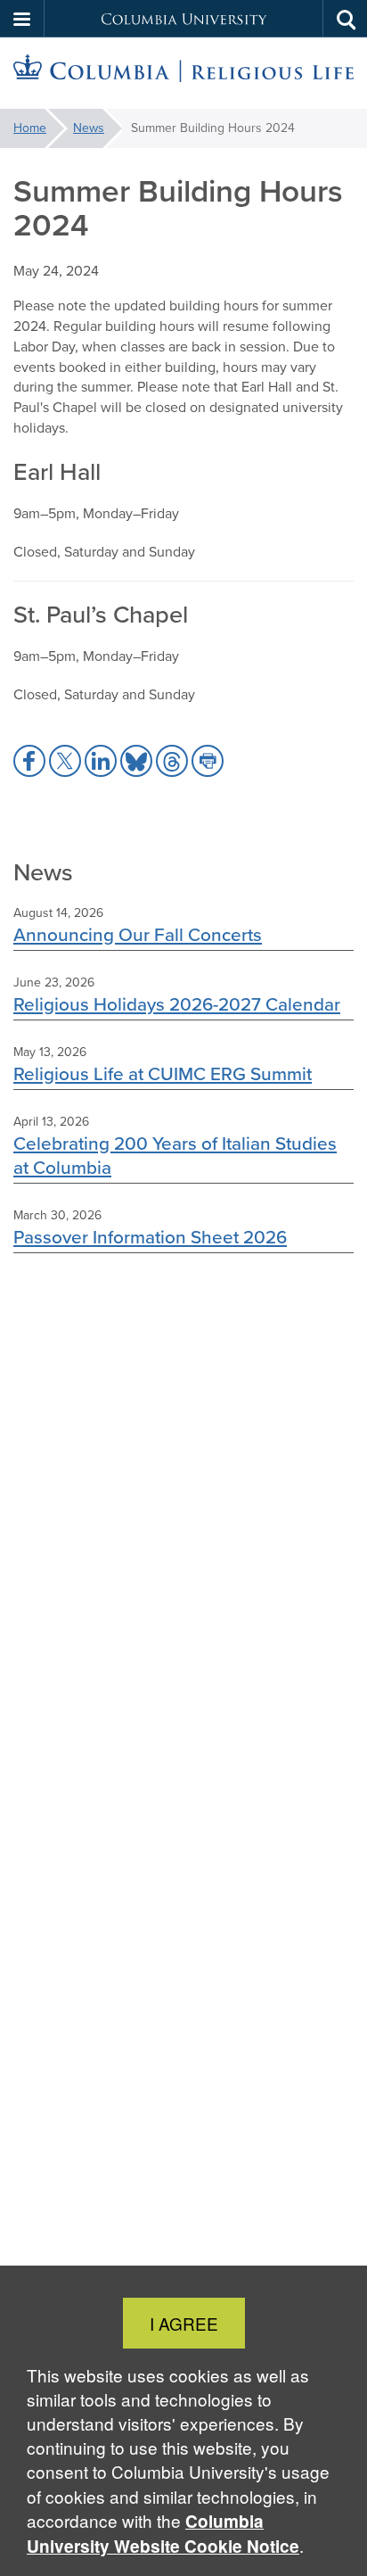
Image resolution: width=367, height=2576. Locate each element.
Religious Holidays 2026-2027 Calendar (177, 1004)
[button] (22, 19)
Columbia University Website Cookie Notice (163, 2534)
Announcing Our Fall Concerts (138, 934)
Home (30, 128)
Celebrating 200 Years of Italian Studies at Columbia (175, 1155)
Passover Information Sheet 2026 (150, 1237)
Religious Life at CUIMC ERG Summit (163, 1073)
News (89, 128)
